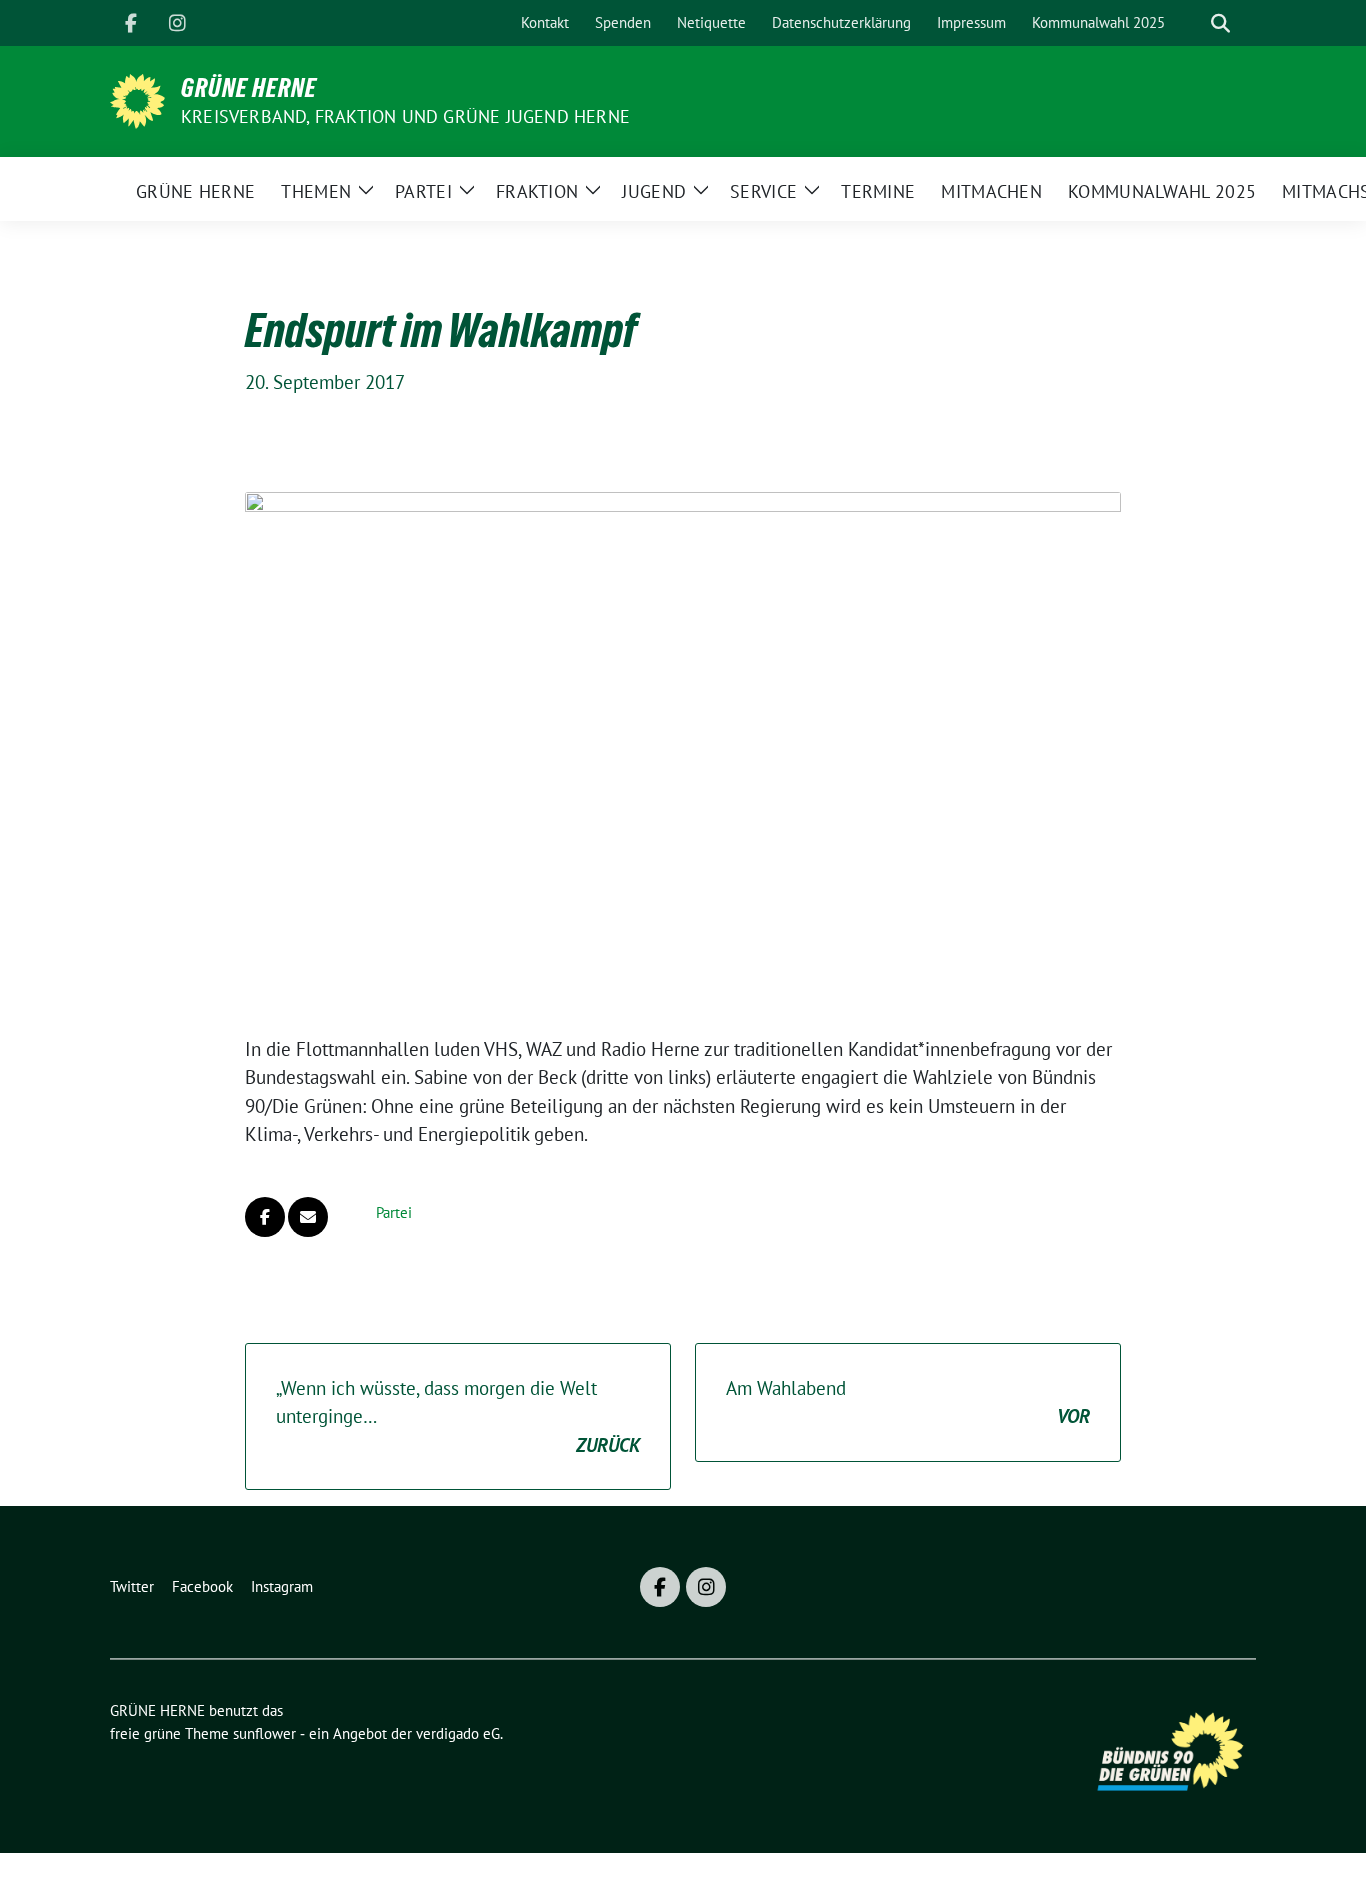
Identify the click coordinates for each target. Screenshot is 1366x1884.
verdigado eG (458, 1733)
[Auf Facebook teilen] (265, 1217)
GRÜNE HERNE (249, 88)
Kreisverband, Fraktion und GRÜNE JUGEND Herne (405, 116)
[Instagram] (177, 23)
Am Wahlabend (908, 1402)
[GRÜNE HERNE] (137, 99)
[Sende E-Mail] (308, 1217)
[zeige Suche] (1220, 23)
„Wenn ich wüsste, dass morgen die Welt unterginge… (458, 1416)
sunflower (264, 1733)
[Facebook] (131, 23)
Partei (394, 1212)
